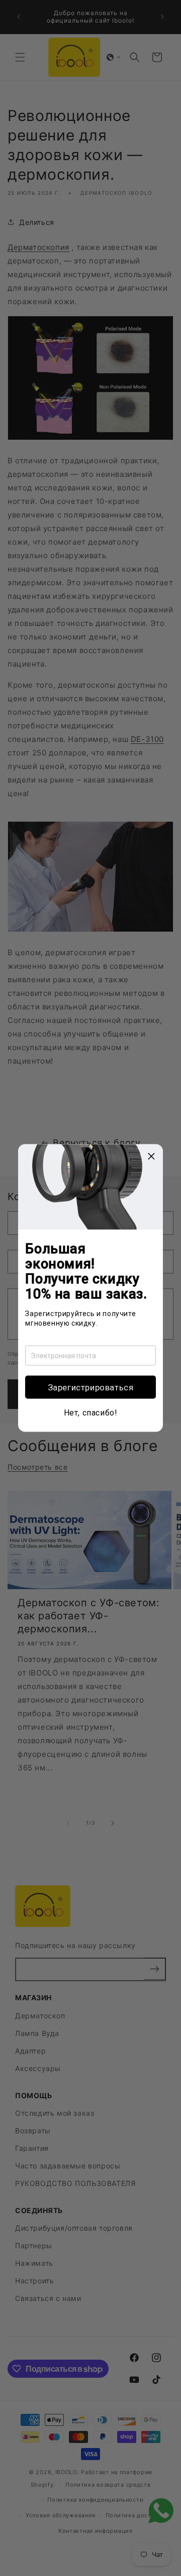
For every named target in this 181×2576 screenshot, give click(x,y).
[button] (90, 1387)
